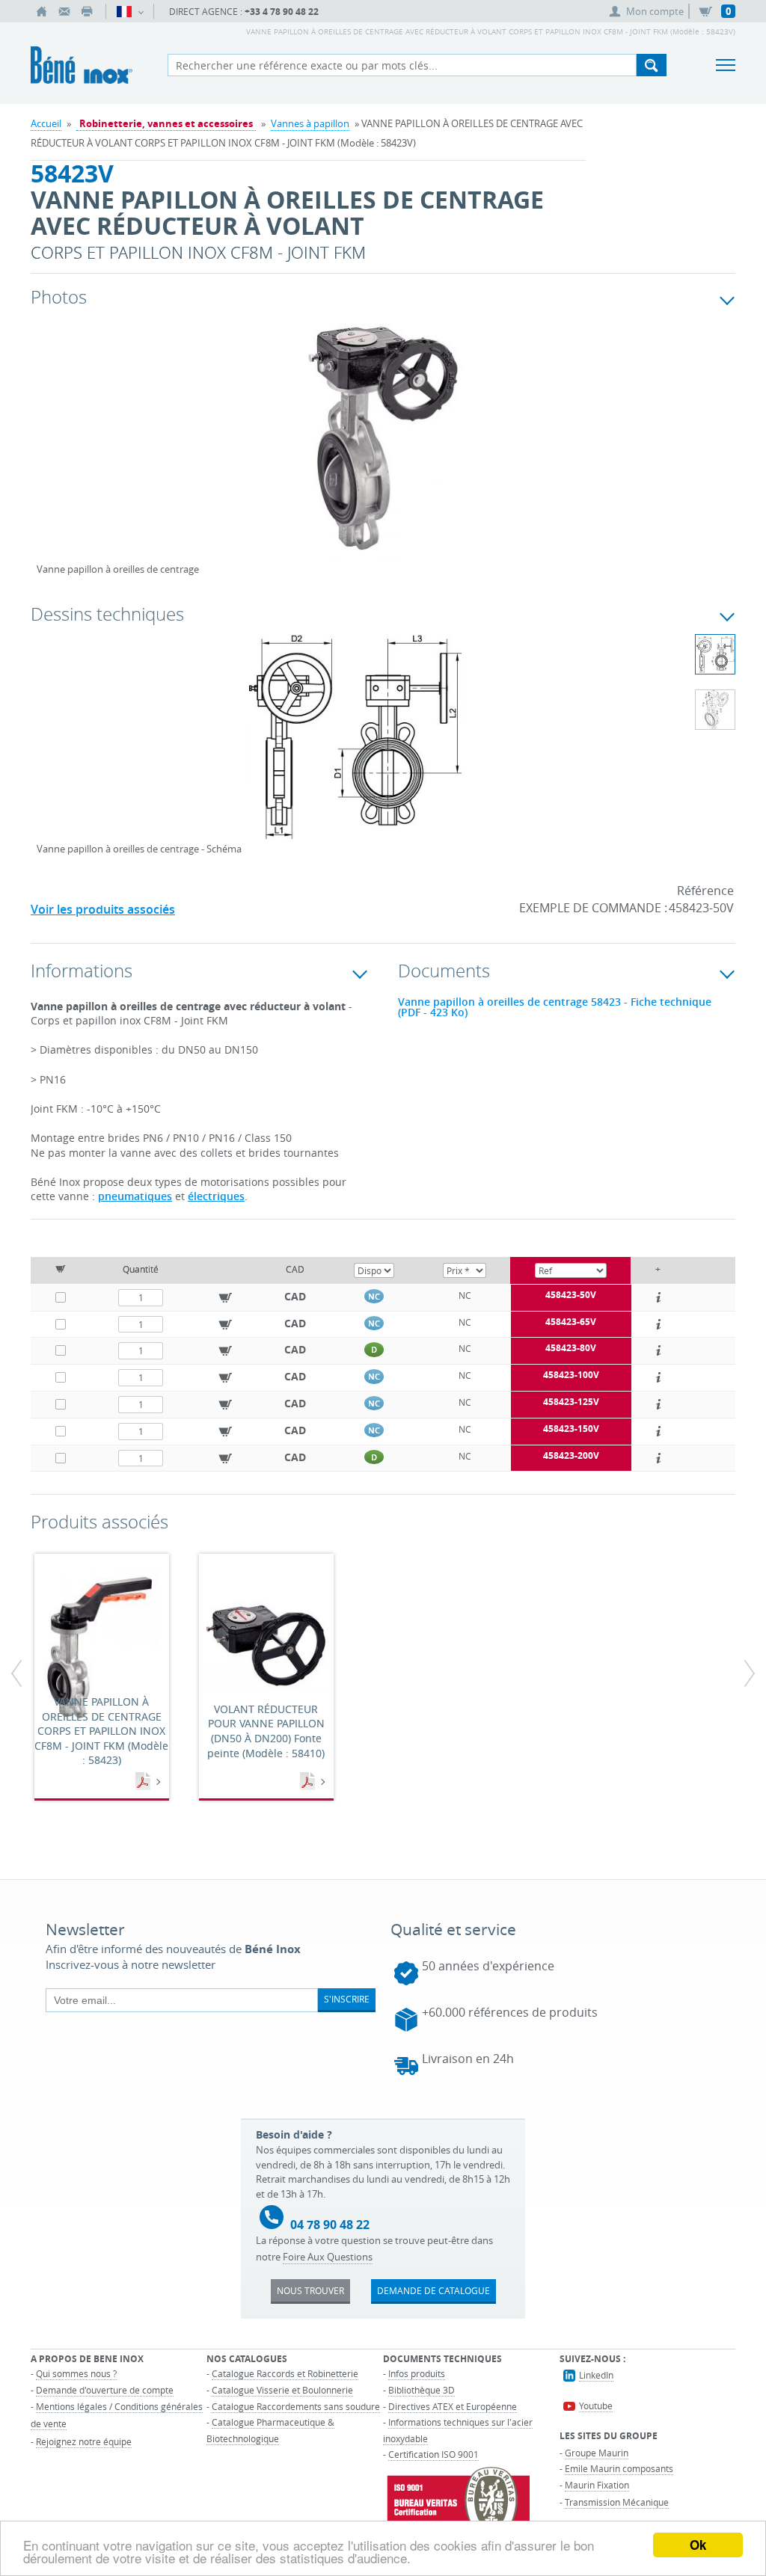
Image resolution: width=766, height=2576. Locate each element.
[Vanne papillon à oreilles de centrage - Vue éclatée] (715, 710)
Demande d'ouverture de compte (105, 2390)
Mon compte (655, 11)
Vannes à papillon (310, 123)
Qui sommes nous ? (76, 2373)
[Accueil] (42, 11)
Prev (48, 455)
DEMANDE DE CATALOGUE (433, 2290)
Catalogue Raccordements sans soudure (296, 2406)
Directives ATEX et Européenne (453, 2406)
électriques (216, 1196)
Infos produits (417, 2373)
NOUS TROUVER (310, 2290)
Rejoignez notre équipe (84, 2441)
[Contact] (64, 11)
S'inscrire (347, 1999)
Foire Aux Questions (328, 2257)
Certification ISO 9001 (433, 2454)
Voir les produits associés (103, 909)
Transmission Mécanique (617, 2502)
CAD (295, 1296)
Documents (144, 1782)
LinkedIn (596, 2375)
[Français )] (130, 11)
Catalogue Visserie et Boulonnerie (282, 2390)
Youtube (596, 2406)
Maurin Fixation (597, 2485)
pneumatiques (135, 1196)
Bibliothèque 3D (422, 2390)
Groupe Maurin (597, 2453)
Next (662, 455)
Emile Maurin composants (619, 2468)
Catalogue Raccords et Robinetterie (285, 2373)
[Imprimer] (87, 11)
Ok (698, 2545)
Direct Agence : (244, 12)
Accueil (46, 123)
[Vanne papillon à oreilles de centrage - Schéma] (355, 746)
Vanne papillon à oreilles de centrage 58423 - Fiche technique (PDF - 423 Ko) (555, 1007)
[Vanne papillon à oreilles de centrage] (383, 449)
